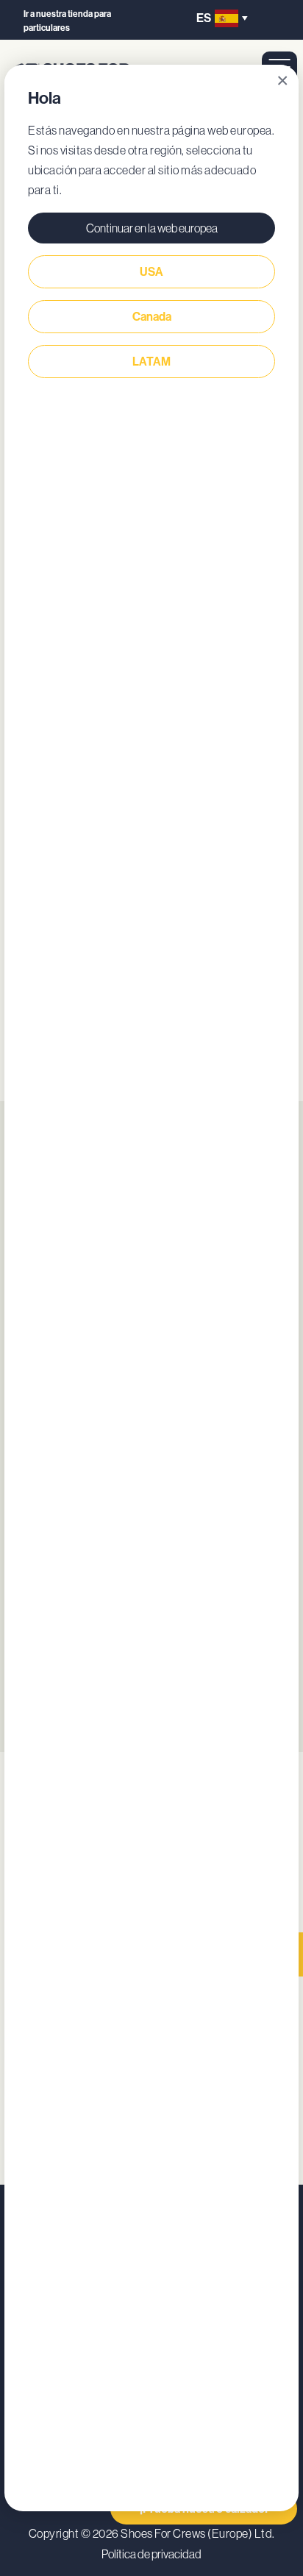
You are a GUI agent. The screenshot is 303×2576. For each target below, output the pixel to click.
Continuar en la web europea (152, 228)
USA (151, 272)
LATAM (151, 362)
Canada (152, 317)
